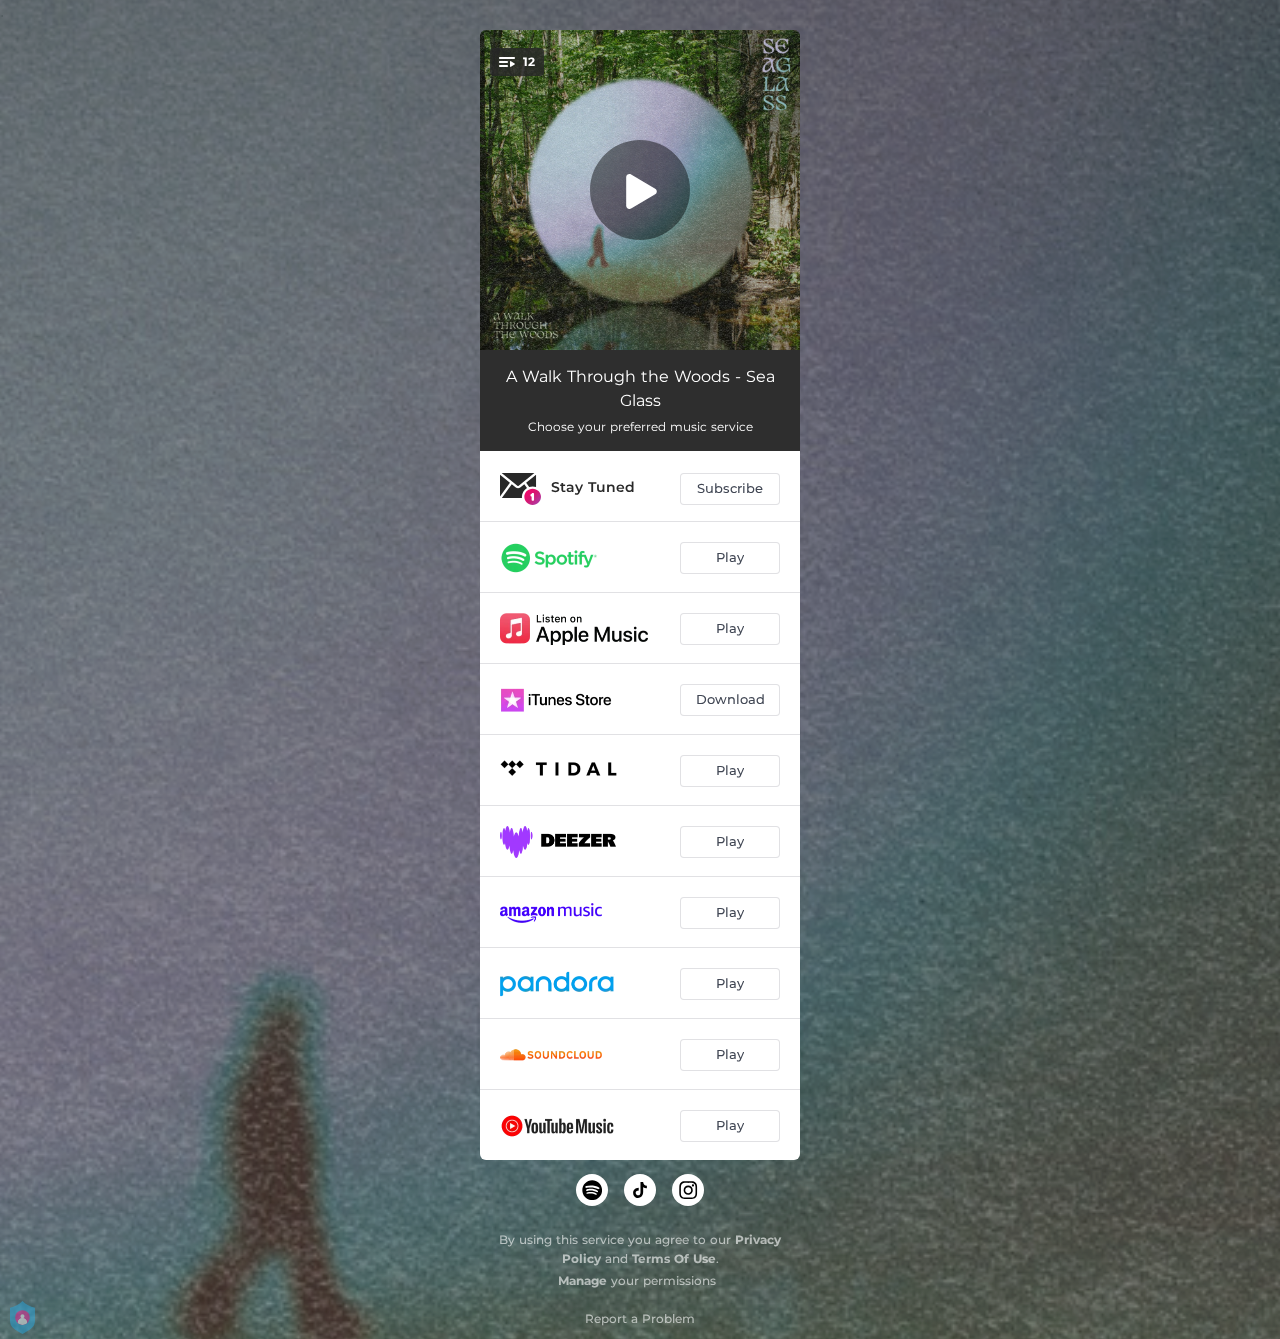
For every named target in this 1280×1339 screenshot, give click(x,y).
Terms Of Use (674, 1258)
